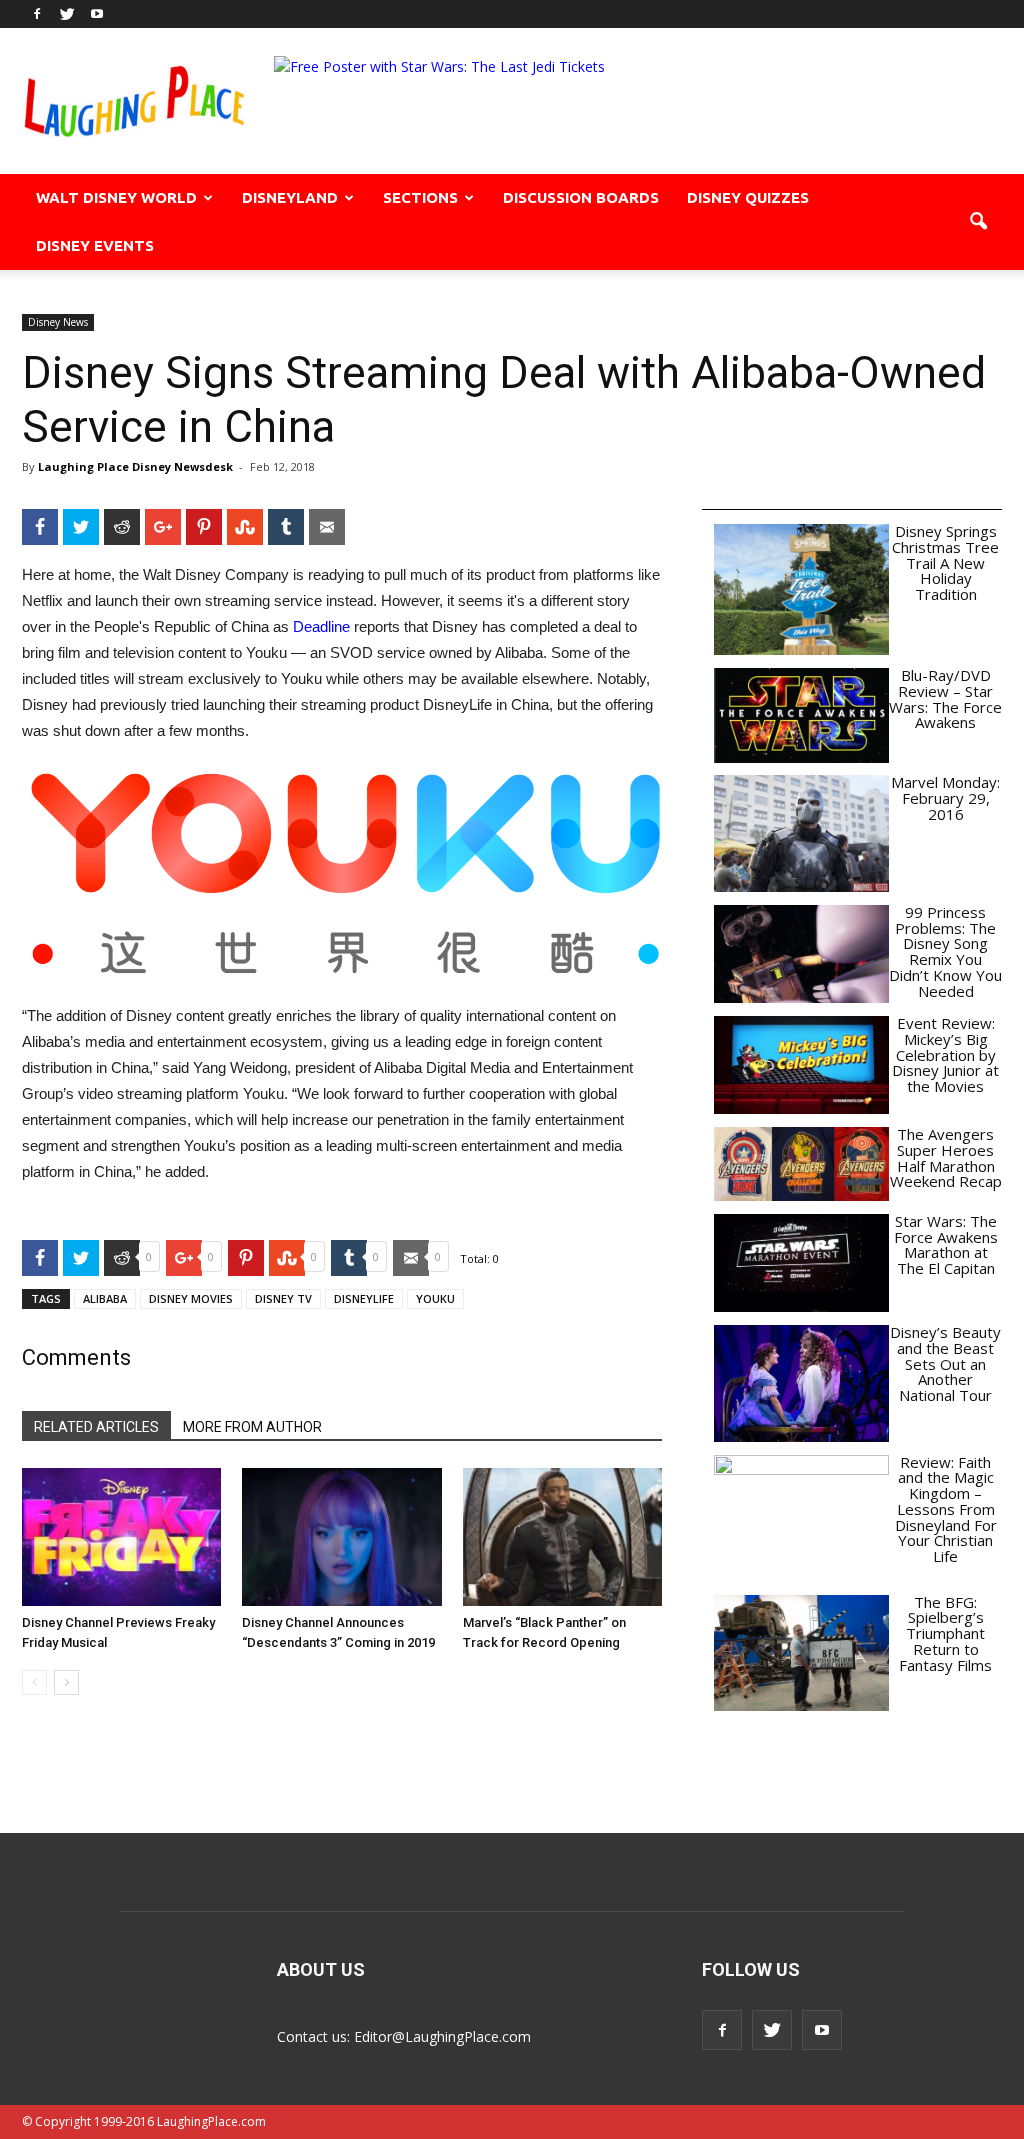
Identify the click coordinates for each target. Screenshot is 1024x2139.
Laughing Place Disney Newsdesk (135, 466)
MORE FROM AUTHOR (252, 1427)
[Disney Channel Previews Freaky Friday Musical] (121, 1536)
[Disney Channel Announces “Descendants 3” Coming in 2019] (341, 1536)
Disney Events (95, 245)
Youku (435, 1298)
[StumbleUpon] (245, 527)
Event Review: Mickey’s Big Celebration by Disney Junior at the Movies (945, 1054)
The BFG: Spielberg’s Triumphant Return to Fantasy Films (945, 1633)
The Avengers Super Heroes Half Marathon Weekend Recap (946, 1157)
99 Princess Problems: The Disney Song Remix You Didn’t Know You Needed (945, 951)
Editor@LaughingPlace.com (442, 2036)
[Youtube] (97, 14)
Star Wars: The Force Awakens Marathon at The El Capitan (946, 1244)
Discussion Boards (581, 197)
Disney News (58, 322)
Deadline (321, 626)
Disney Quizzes (748, 197)
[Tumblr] (286, 527)
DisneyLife (364, 1298)
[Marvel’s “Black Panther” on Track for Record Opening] (562, 1536)
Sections (420, 197)
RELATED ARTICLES (96, 1427)
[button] (978, 222)
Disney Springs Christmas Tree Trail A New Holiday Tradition (945, 562)
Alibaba (105, 1298)
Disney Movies (191, 1298)
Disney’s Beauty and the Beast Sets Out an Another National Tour (945, 1363)
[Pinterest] (204, 527)
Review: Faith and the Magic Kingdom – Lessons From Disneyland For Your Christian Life (946, 1509)
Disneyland (290, 197)
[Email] (327, 527)
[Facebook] (37, 14)
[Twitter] (67, 14)
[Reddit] (122, 527)
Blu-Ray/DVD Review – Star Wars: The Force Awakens (945, 698)
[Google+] (163, 527)
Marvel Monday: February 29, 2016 (945, 798)
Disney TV (283, 1298)
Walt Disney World (116, 197)
